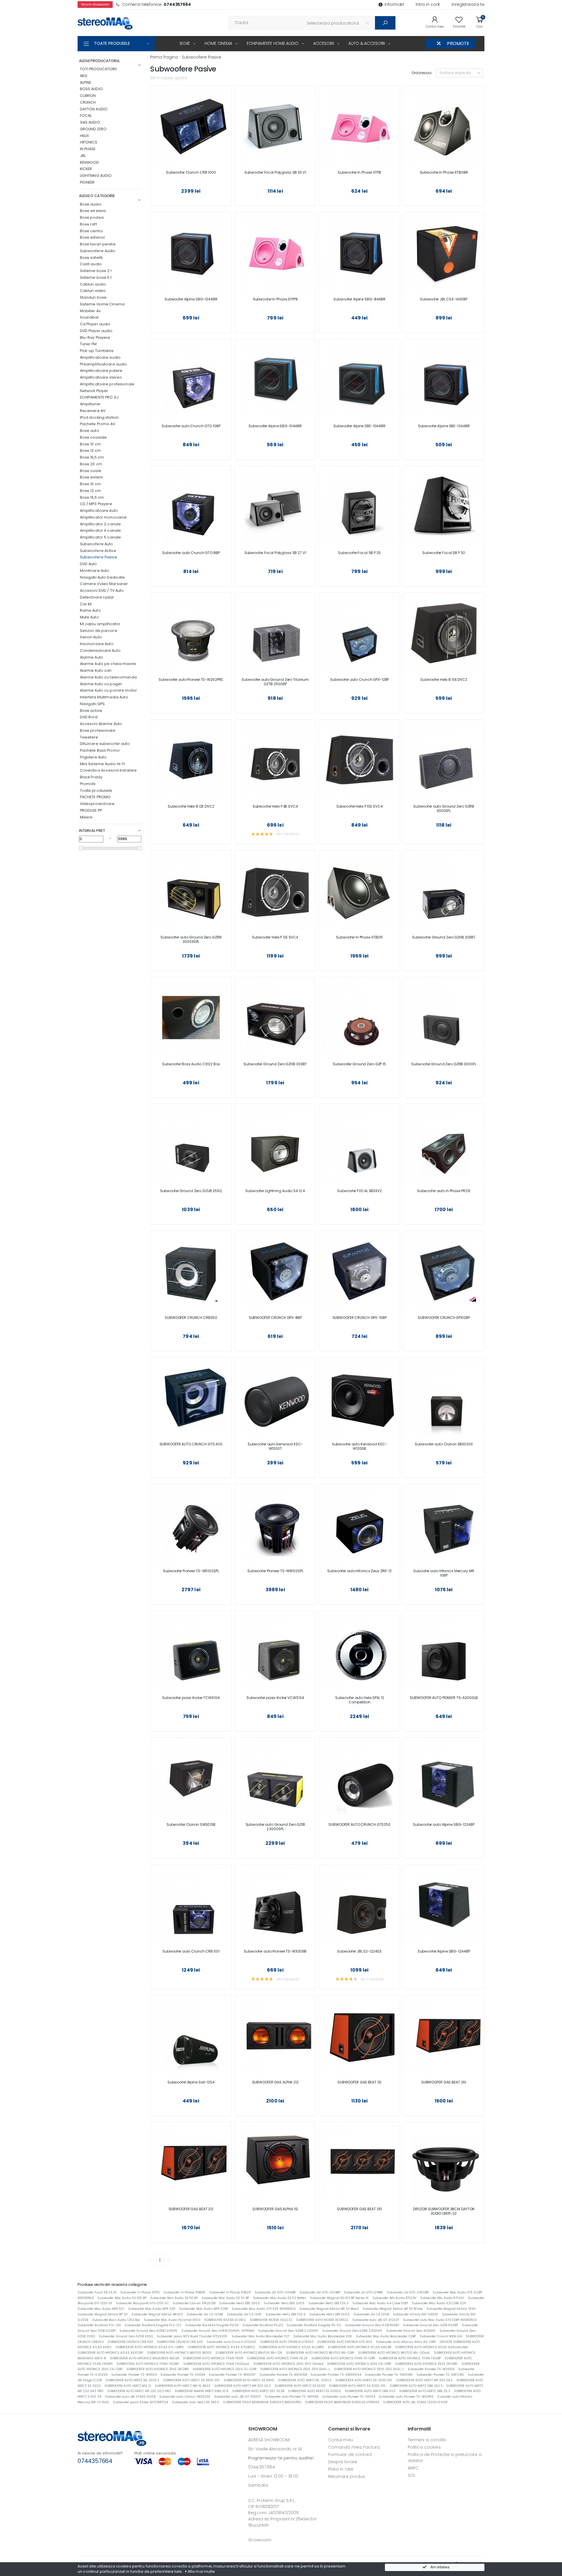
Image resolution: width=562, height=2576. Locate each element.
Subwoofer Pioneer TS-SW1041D (389, 2375)
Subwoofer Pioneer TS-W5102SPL (191, 1571)
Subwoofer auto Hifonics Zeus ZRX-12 (359, 1571)
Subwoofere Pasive (98, 557)
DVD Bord (89, 717)
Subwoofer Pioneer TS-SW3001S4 (336, 2375)
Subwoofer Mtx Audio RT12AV (442, 2298)
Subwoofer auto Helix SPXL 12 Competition (360, 1700)
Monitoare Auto (95, 571)
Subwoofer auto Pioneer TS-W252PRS (191, 680)
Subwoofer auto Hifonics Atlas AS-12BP (406, 2342)
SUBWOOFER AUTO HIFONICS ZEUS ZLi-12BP (225, 2369)
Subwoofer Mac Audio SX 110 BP (174, 2298)
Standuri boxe (93, 297)
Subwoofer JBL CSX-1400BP (444, 299)
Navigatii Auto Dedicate (102, 577)
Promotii (88, 784)
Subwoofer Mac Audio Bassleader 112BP (386, 2336)
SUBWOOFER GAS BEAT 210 (444, 2082)
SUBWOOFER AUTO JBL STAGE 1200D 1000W (415, 2402)
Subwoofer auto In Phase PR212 (444, 1191)
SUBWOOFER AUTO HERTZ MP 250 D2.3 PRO (139, 2391)
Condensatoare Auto (100, 651)
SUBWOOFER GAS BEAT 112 (359, 2082)
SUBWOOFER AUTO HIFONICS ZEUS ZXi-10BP (359, 2364)
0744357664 (95, 2461)
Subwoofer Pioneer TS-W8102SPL (275, 1571)
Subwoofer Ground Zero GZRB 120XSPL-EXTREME (218, 2331)
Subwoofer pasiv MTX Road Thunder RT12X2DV (192, 2336)
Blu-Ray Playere (95, 337)
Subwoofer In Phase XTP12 (140, 2292)
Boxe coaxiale (94, 437)
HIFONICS (89, 142)
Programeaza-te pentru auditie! (281, 2458)
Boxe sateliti (91, 258)
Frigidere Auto (93, 757)
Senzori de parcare (99, 631)
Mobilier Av (90, 311)
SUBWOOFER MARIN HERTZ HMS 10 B (202, 2391)
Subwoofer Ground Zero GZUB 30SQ (126, 2336)
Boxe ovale (91, 471)
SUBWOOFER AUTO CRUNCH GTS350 (287, 2342)
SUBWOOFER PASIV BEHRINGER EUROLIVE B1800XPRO (262, 2402)
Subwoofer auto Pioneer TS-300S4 (349, 2397)
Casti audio (91, 264)
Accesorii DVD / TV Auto (102, 590)
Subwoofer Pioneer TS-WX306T (232, 2375)
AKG (84, 76)
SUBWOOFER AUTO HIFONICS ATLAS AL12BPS (292, 2347)
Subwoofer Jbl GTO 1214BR (363, 2292)
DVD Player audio (96, 331)
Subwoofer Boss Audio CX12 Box (116, 2320)
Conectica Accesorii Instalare (108, 770)
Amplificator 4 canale (101, 530)
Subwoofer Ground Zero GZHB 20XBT (444, 937)
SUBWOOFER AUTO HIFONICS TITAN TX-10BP (343, 2358)
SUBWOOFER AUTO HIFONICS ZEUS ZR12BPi (158, 2369)
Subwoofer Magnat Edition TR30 (451, 2309)
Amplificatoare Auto (99, 511)
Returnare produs (347, 2476)
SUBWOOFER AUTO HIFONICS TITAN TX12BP (410, 2358)
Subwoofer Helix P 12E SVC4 (275, 937)
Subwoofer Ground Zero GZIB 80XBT (372, 2325)
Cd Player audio (95, 324)
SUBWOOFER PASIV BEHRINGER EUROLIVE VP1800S (342, 2402)
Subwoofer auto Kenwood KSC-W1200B (360, 1446)
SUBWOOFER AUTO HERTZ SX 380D (249, 2380)
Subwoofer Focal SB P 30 (444, 553)
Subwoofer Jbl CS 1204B (205, 2314)
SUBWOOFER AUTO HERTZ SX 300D (300, 2386)
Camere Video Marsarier (104, 584)
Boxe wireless (93, 211)
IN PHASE (88, 149)
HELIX (85, 136)
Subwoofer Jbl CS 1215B (371, 2314)
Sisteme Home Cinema (102, 304)
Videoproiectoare (97, 804)
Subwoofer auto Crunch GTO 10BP (191, 426)
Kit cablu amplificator (100, 624)
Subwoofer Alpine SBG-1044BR (275, 426)
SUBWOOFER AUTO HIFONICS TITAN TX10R (213, 2358)
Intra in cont (428, 4)
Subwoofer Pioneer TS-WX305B (283, 2375)
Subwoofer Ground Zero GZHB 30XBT (275, 1064)
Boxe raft (88, 224)
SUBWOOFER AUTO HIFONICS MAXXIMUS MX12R (144, 2358)
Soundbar (90, 317)
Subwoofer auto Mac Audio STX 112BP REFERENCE (440, 2320)
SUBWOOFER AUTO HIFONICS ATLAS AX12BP (360, 2347)
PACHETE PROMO (95, 797)
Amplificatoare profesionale (107, 384)
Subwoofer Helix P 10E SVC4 (360, 806)
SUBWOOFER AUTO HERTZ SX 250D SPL (364, 2380)
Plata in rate (341, 2469)
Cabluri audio (93, 284)
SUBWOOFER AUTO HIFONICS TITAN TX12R (277, 2358)
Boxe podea (92, 217)
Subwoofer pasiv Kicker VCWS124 (275, 1698)
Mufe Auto (89, 617)
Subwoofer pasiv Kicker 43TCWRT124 (140, 2402)
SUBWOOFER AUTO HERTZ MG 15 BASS (183, 2386)
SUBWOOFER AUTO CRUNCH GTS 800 (345, 2342)
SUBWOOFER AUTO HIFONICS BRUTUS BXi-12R (249, 2353)
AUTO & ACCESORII (367, 43)
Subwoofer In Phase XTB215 (359, 937)
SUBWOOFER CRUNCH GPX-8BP (275, 1318)
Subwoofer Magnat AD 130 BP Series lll (339, 2298)
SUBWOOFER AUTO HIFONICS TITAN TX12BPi (148, 2364)
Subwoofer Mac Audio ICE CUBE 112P (439, 2303)
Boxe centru (91, 231)
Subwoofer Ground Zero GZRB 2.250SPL (288, 2331)
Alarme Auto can (96, 670)
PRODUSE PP (91, 810)
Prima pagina (164, 57)
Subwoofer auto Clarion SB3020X (444, 1444)
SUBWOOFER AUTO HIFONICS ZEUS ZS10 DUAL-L (295, 2369)
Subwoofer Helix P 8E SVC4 (275, 806)
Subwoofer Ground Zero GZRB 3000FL (444, 1064)
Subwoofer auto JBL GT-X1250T (376, 2320)
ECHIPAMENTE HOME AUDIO (273, 43)
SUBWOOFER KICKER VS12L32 (271, 2320)
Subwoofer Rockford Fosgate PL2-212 (153, 2325)
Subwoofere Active (98, 551)
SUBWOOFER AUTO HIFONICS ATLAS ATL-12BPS (150, 2347)
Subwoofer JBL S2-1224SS (359, 1951)
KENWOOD (90, 162)
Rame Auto (90, 610)
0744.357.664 (262, 2467)
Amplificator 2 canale (101, 524)
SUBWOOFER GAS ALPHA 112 (275, 2209)
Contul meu (341, 2440)
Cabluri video (93, 291)
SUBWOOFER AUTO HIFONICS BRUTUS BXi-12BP (320, 2353)
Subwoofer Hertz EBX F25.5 (329, 2303)
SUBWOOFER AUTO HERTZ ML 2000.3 (305, 2380)
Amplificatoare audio (100, 357)
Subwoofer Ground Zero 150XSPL (411, 2331)
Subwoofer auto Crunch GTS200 (232, 2342)
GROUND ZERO (93, 129)
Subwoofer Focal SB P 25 (359, 553)
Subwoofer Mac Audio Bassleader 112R (323, 2336)
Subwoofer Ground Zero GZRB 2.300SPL (352, 2331)
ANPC (413, 2468)
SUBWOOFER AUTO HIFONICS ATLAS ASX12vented (431, 2347)
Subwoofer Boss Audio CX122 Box (191, 1064)
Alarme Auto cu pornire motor (109, 690)
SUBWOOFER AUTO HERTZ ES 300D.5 (315, 2391)
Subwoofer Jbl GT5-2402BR (408, 2292)
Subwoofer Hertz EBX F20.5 (286, 2314)
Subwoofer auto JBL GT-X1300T (238, 2397)
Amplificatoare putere (101, 371)
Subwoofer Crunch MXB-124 (441, 2336)
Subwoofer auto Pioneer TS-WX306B (275, 1951)
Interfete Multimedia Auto (104, 697)
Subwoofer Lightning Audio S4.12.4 (275, 1191)
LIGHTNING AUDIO (96, 176)
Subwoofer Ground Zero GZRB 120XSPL (149, 2331)
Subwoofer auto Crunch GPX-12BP (359, 680)
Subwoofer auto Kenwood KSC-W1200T (275, 1446)
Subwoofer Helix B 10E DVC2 (444, 680)
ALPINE (86, 82)
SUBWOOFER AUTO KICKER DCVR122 (322, 2320)
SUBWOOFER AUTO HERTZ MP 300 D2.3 (243, 2386)
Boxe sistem (91, 477)
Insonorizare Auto (97, 644)
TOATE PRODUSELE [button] (112, 43)
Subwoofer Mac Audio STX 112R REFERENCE (264, 2309)
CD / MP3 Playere (96, 504)
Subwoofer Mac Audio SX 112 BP (226, 2298)
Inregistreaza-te (468, 4)
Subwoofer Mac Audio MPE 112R (152, 2309)
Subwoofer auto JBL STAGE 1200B (130, 2397)
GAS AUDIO (90, 122)
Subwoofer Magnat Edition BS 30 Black (329, 2309)
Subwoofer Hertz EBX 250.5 (240, 2303)
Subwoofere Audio (98, 251)
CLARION (88, 96)
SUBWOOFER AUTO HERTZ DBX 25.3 (425, 2391)
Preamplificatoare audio (104, 364)
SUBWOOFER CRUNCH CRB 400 (130, 2342)
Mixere (86, 817)
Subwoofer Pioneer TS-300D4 (183, 2375)
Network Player (94, 391)
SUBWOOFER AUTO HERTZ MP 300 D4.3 (424, 2380)
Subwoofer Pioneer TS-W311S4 (134, 2375)
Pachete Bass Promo (100, 750)
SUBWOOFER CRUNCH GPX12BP (444, 1318)
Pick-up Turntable (97, 351)
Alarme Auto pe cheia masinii (108, 664)
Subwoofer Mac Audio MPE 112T (101, 2309)
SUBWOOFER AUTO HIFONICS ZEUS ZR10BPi (426, 2364)
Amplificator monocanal (103, 517)
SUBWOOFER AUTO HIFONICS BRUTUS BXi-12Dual (394, 2353)
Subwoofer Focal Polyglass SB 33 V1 (275, 172)
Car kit (86, 604)
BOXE (185, 43)
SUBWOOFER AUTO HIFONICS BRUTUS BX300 (179, 2353)
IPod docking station (99, 417)
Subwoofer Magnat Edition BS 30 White (393, 2309)
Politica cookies (424, 2447)
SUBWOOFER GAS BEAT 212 (191, 2209)
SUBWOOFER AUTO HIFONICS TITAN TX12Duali (216, 2364)
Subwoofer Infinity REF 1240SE (415, 2314)
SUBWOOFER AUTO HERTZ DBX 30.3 (370, 2391)
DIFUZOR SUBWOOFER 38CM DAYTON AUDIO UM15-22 (444, 2211)
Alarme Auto (92, 657)
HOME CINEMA (218, 43)
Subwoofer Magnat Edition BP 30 (103, 2314)
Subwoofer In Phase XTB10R (184, 2292)
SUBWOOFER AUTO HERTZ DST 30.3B (258, 2391)
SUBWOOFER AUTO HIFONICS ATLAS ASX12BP (110, 2353)
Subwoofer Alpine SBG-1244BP (444, 1951)
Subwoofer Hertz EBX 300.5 (330, 2314)
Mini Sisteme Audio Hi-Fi (103, 764)
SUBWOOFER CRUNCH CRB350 (191, 1318)
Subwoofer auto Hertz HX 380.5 (196, 2402)
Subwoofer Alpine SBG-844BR (359, 299)
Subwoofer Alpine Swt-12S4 (191, 2082)
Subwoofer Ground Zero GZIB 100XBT (431, 2325)
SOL (412, 2475)
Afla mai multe (201, 2571)
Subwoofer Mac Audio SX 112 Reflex (280, 2298)
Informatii (394, 4)
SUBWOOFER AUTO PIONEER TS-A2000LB (444, 1698)
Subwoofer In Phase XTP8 (359, 172)
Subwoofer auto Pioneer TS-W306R (292, 2397)
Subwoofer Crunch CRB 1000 (191, 172)
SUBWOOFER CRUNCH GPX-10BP (360, 1318)
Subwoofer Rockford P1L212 (263, 2325)
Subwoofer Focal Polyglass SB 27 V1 (275, 553)
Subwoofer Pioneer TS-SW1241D (440, 2375)
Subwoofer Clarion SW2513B (194, 2303)
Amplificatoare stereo (101, 377)
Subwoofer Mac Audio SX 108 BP (122, 2298)
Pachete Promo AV (98, 424)
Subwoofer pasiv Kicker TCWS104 (191, 1698)
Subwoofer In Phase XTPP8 (275, 299)
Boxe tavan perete (98, 244)
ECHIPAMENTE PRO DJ (99, 397)
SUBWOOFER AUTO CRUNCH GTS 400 (191, 1444)
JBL (83, 156)
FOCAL (86, 116)
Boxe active (91, 711)
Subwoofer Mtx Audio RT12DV (395, 2298)
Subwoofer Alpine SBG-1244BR (191, 299)
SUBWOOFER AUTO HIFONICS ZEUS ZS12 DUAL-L (369, 2369)
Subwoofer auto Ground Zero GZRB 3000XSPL (191, 939)
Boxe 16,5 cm (92, 457)
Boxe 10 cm (90, 444)
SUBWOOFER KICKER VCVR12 (225, 2320)
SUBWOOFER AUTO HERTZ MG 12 (128, 2386)
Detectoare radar (97, 597)
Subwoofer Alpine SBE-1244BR (444, 426)
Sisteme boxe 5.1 (96, 277)
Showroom (260, 2540)
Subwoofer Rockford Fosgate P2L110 (212, 2325)
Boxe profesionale (98, 730)
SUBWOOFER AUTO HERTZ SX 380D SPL (191, 2380)
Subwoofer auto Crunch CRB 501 (191, 1951)
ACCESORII (324, 43)
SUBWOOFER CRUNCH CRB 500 (180, 2342)
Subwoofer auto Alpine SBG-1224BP (444, 1824)
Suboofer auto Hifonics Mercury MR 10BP (444, 1573)
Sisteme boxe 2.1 (96, 271)
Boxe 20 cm (91, 464)
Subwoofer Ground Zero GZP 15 (359, 1064)
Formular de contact (350, 2454)
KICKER (86, 169)
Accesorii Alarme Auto (101, 724)
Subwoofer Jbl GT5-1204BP (320, 2292)
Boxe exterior (93, 237)
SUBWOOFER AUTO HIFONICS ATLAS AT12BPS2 (222, 2347)
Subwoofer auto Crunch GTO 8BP (191, 553)
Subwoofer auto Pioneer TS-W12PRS (406, 2397)
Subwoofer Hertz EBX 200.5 (284, 2303)
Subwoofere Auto (97, 544)
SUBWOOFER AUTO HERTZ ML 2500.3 (132, 2380)
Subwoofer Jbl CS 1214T (244, 2314)
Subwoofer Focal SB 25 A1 (97, 2292)
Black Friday (91, 777)
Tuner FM (88, 344)
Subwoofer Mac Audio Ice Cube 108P (380, 2303)
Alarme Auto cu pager (101, 684)
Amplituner (90, 404)
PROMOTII (458, 43)
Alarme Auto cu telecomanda (108, 677)
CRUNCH (88, 102)
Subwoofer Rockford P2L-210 (99, 2325)
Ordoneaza (421, 73)
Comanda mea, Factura (354, 2447)
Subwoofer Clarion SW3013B (191, 1824)
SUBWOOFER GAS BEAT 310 (359, 2209)
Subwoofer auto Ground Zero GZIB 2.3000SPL (275, 1827)
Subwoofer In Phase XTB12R (230, 2292)
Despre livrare (343, 2462)
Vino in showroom (95, 5)
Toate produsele (96, 790)
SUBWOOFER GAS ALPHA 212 (275, 2082)
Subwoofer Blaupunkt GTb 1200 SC (142, 2303)
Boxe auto (90, 431)
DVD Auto (89, 564)
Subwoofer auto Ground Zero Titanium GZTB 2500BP (275, 682)
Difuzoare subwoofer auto (105, 744)
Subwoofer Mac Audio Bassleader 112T (261, 2336)
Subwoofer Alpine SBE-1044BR (359, 426)
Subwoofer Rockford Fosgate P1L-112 (314, 2325)
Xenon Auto (91, 637)
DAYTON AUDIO (94, 109)
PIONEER (87, 182)
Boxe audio (91, 204)
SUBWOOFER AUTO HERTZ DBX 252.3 (416, 2386)
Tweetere (89, 737)
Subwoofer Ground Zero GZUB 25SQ (191, 1191)
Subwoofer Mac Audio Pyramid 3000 (172, 2320)
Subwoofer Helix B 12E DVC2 (191, 806)
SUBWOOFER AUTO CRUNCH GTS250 (359, 1824)
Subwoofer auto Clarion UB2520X (185, 2397)
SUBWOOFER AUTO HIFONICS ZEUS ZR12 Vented (288, 2364)
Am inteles (440, 2567)
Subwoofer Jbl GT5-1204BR (275, 2292)
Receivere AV (93, 411)
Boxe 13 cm (90, 451)
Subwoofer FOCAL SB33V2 (359, 1191)
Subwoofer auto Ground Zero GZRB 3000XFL (444, 808)
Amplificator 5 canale (101, 537)
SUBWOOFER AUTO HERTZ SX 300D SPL (357, 2386)
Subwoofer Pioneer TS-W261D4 (431, 2369)
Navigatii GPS (92, 704)
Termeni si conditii (427, 2440)
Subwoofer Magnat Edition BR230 (157, 2314)
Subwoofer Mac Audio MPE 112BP (204, 2309)
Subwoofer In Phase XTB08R (444, 172)
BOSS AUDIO (91, 89)
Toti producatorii (98, 69)
